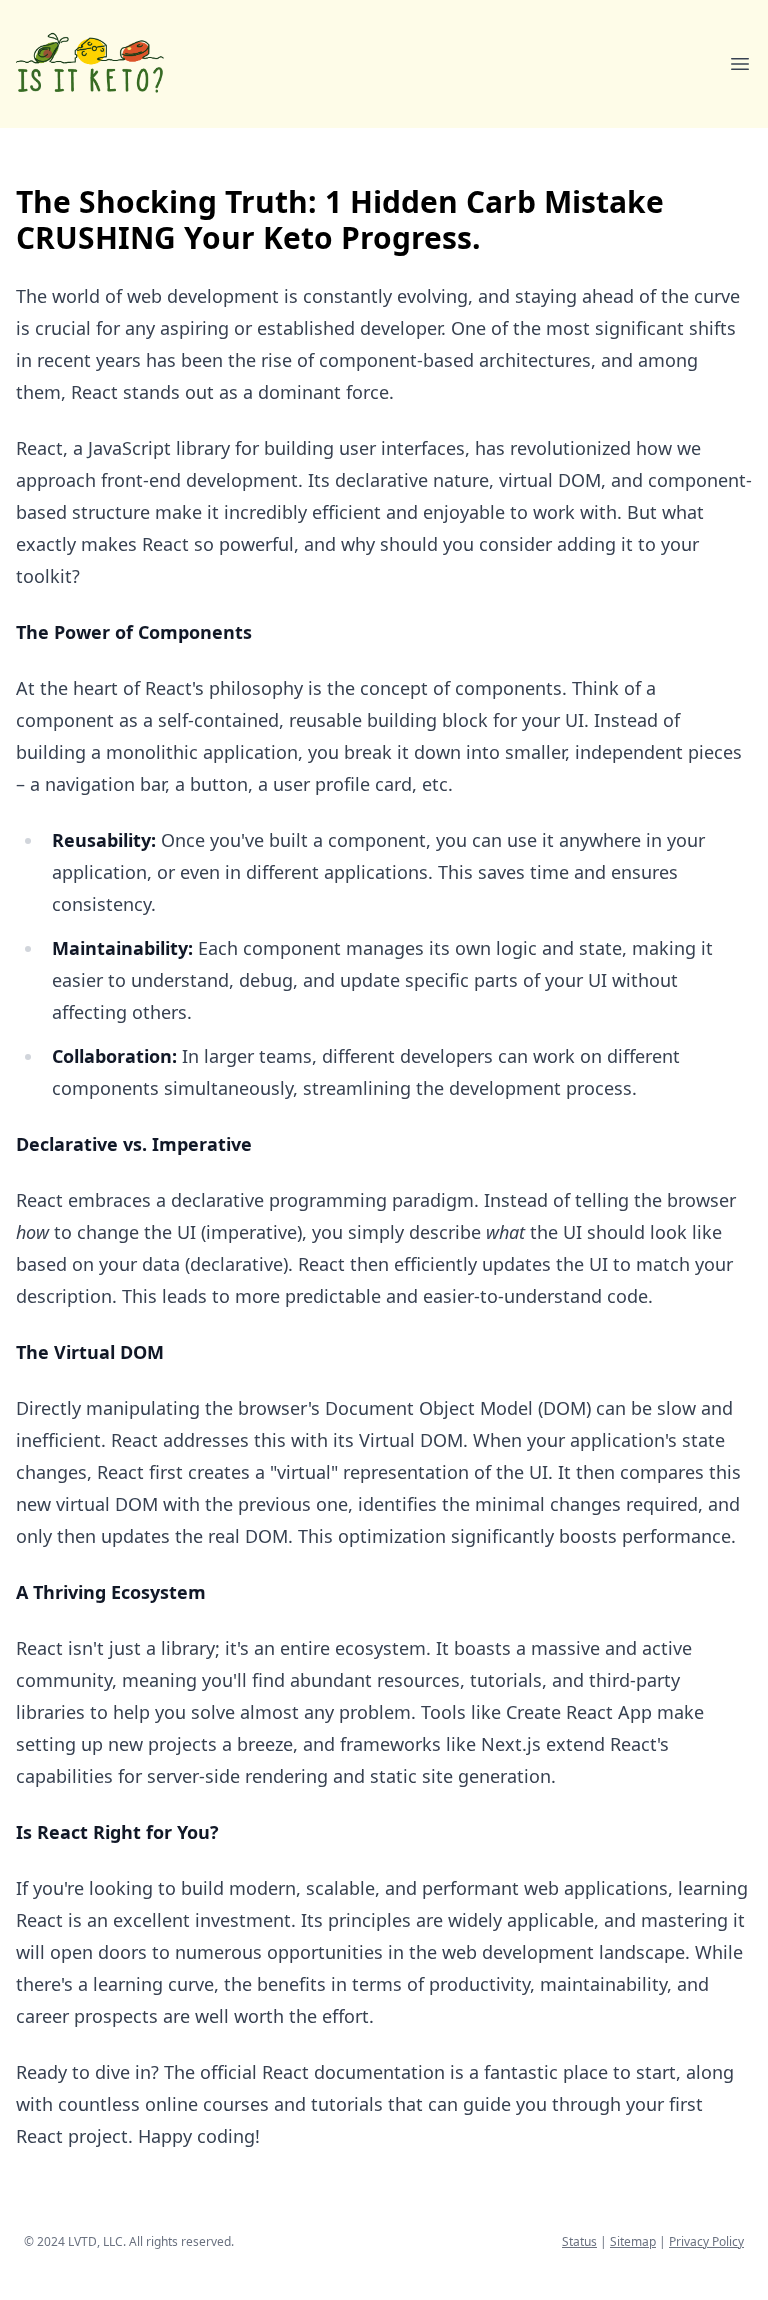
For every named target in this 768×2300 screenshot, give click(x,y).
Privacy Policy (706, 2241)
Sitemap (633, 2241)
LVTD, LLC (95, 2241)
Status (579, 2241)
